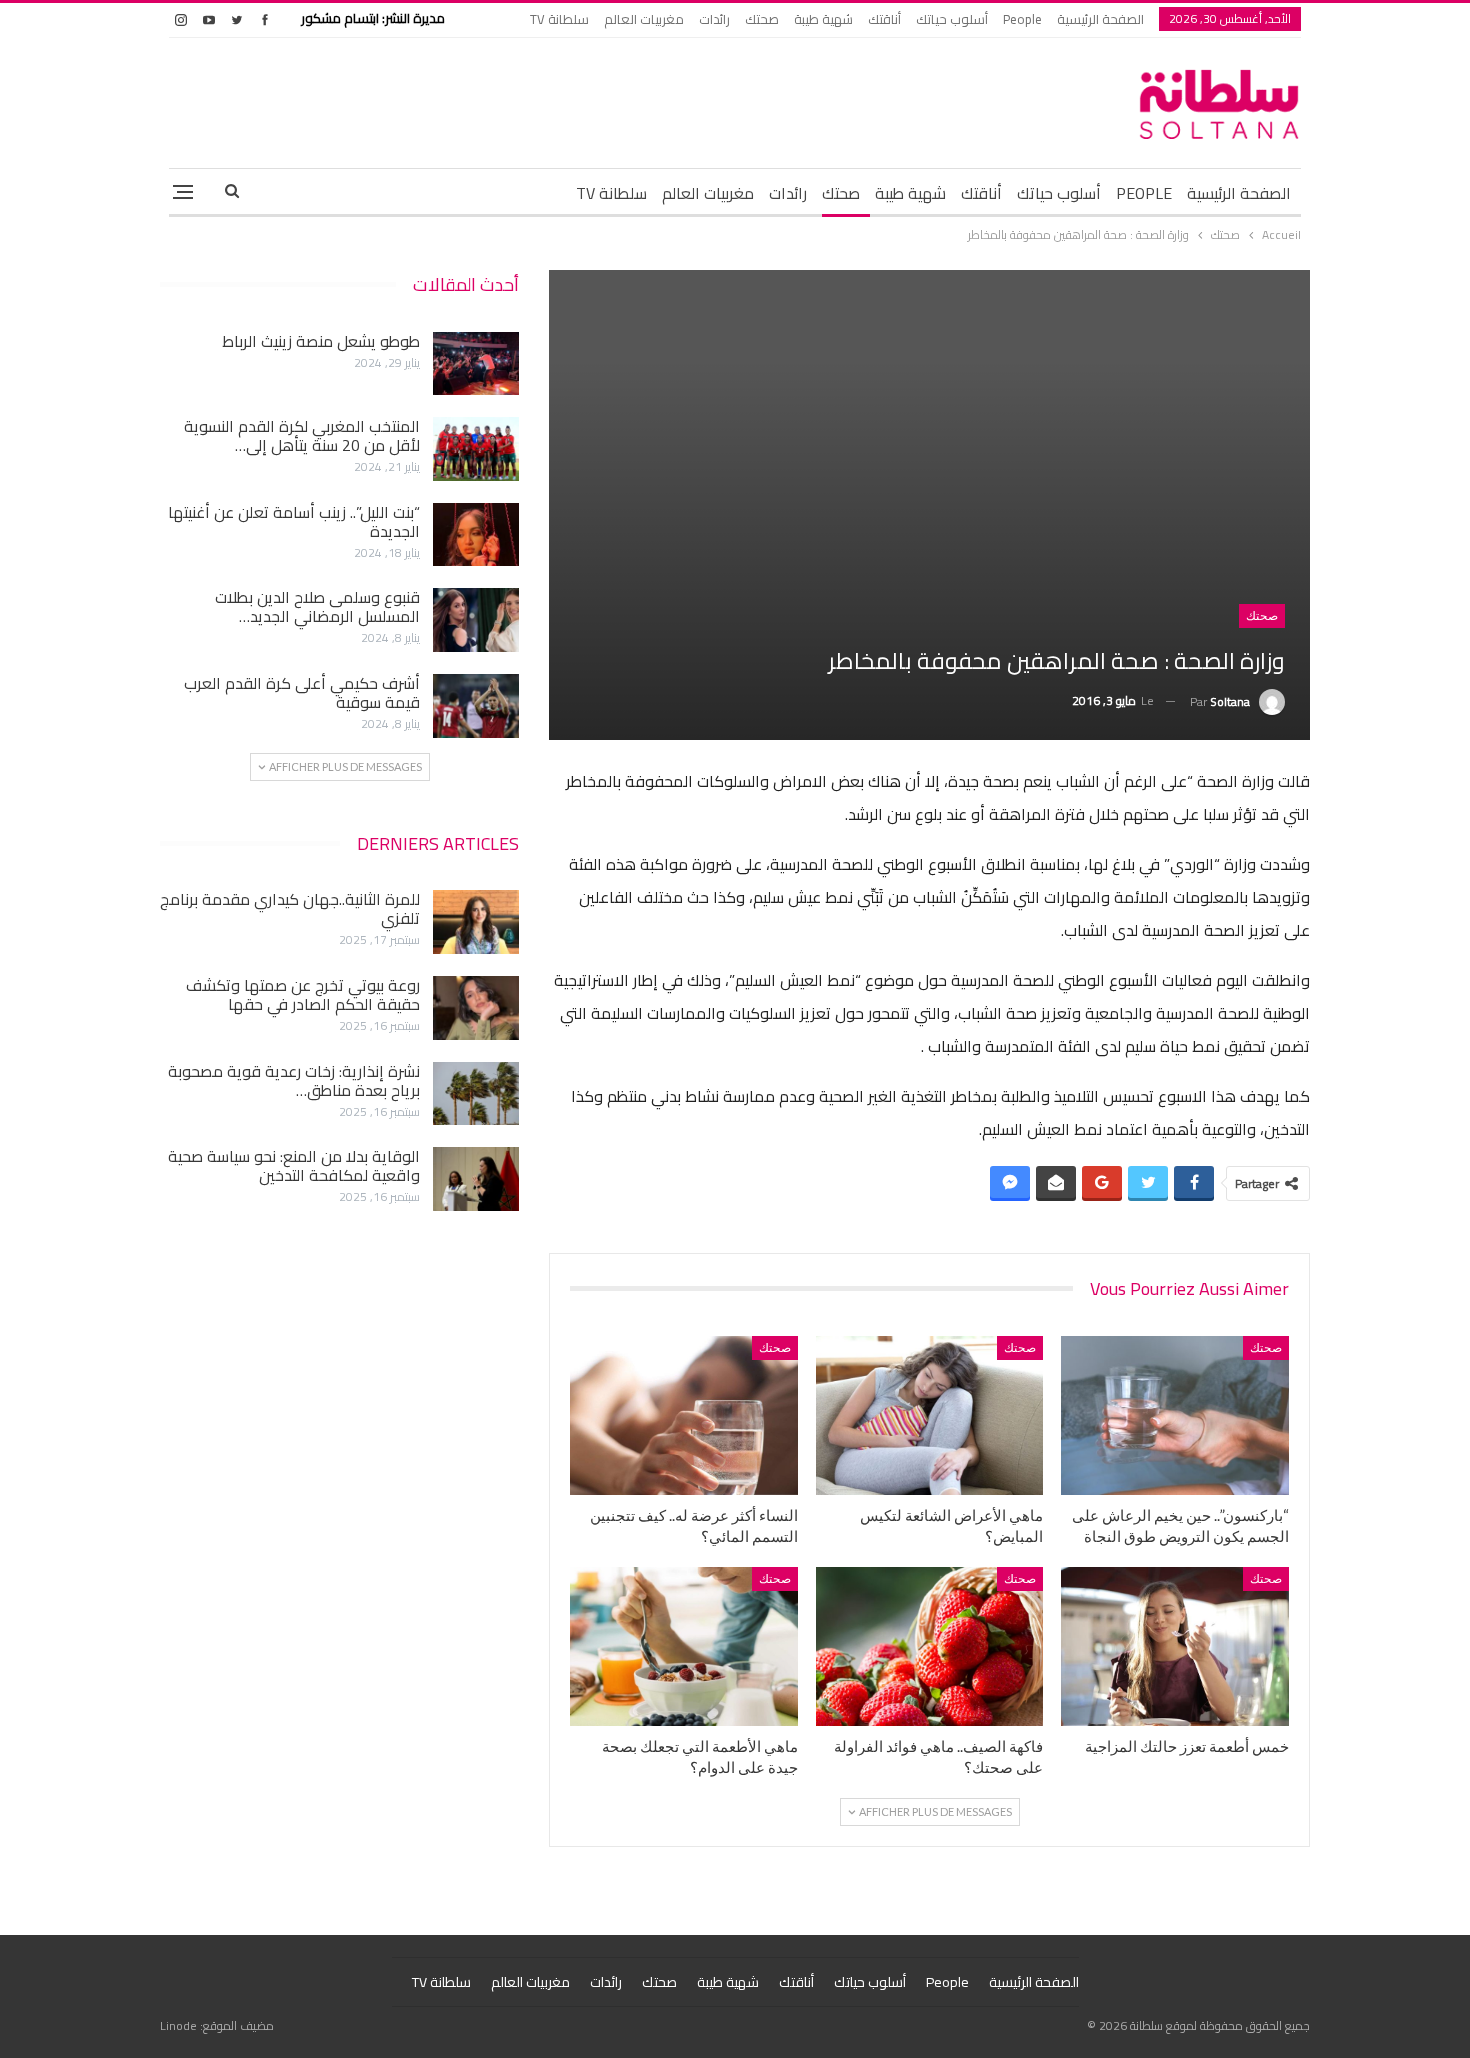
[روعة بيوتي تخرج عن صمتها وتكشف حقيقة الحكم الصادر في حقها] (476, 1008)
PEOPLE (1144, 193)
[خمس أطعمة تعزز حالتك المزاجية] (1175, 1646)
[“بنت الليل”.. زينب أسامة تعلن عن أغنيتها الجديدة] (476, 535)
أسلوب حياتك (952, 19)
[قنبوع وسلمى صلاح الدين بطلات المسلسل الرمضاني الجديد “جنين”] (476, 620)
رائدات (714, 19)
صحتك (762, 19)
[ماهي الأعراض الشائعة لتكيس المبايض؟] (930, 1415)
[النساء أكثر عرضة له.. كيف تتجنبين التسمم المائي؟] (684, 1415)
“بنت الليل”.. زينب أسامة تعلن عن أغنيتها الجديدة (294, 521)
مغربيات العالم (644, 19)
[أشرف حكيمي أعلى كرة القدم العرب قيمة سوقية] (476, 706)
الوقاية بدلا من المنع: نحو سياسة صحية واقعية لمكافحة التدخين (294, 1165)
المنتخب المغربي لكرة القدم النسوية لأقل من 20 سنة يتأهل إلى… (302, 435)
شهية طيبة (823, 19)
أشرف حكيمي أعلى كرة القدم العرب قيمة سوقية (302, 692)
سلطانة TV (559, 19)
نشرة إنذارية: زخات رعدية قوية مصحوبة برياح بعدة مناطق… (294, 1080)
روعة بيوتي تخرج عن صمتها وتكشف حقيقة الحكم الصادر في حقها (303, 994)
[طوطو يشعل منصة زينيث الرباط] (476, 364)
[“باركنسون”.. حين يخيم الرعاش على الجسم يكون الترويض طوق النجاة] (1175, 1415)
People (1022, 19)
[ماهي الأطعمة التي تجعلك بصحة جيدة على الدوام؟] (684, 1646)
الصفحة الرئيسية (1100, 19)
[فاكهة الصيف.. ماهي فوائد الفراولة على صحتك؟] (930, 1646)
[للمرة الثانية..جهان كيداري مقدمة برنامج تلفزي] (476, 922)
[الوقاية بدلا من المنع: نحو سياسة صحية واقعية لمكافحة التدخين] (476, 1179)
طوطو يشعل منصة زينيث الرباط (321, 341)
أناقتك (884, 19)
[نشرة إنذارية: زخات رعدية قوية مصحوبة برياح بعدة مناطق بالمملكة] (476, 1094)
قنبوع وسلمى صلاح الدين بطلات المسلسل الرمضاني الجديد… (317, 606)
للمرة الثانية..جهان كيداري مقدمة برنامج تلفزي (290, 908)
